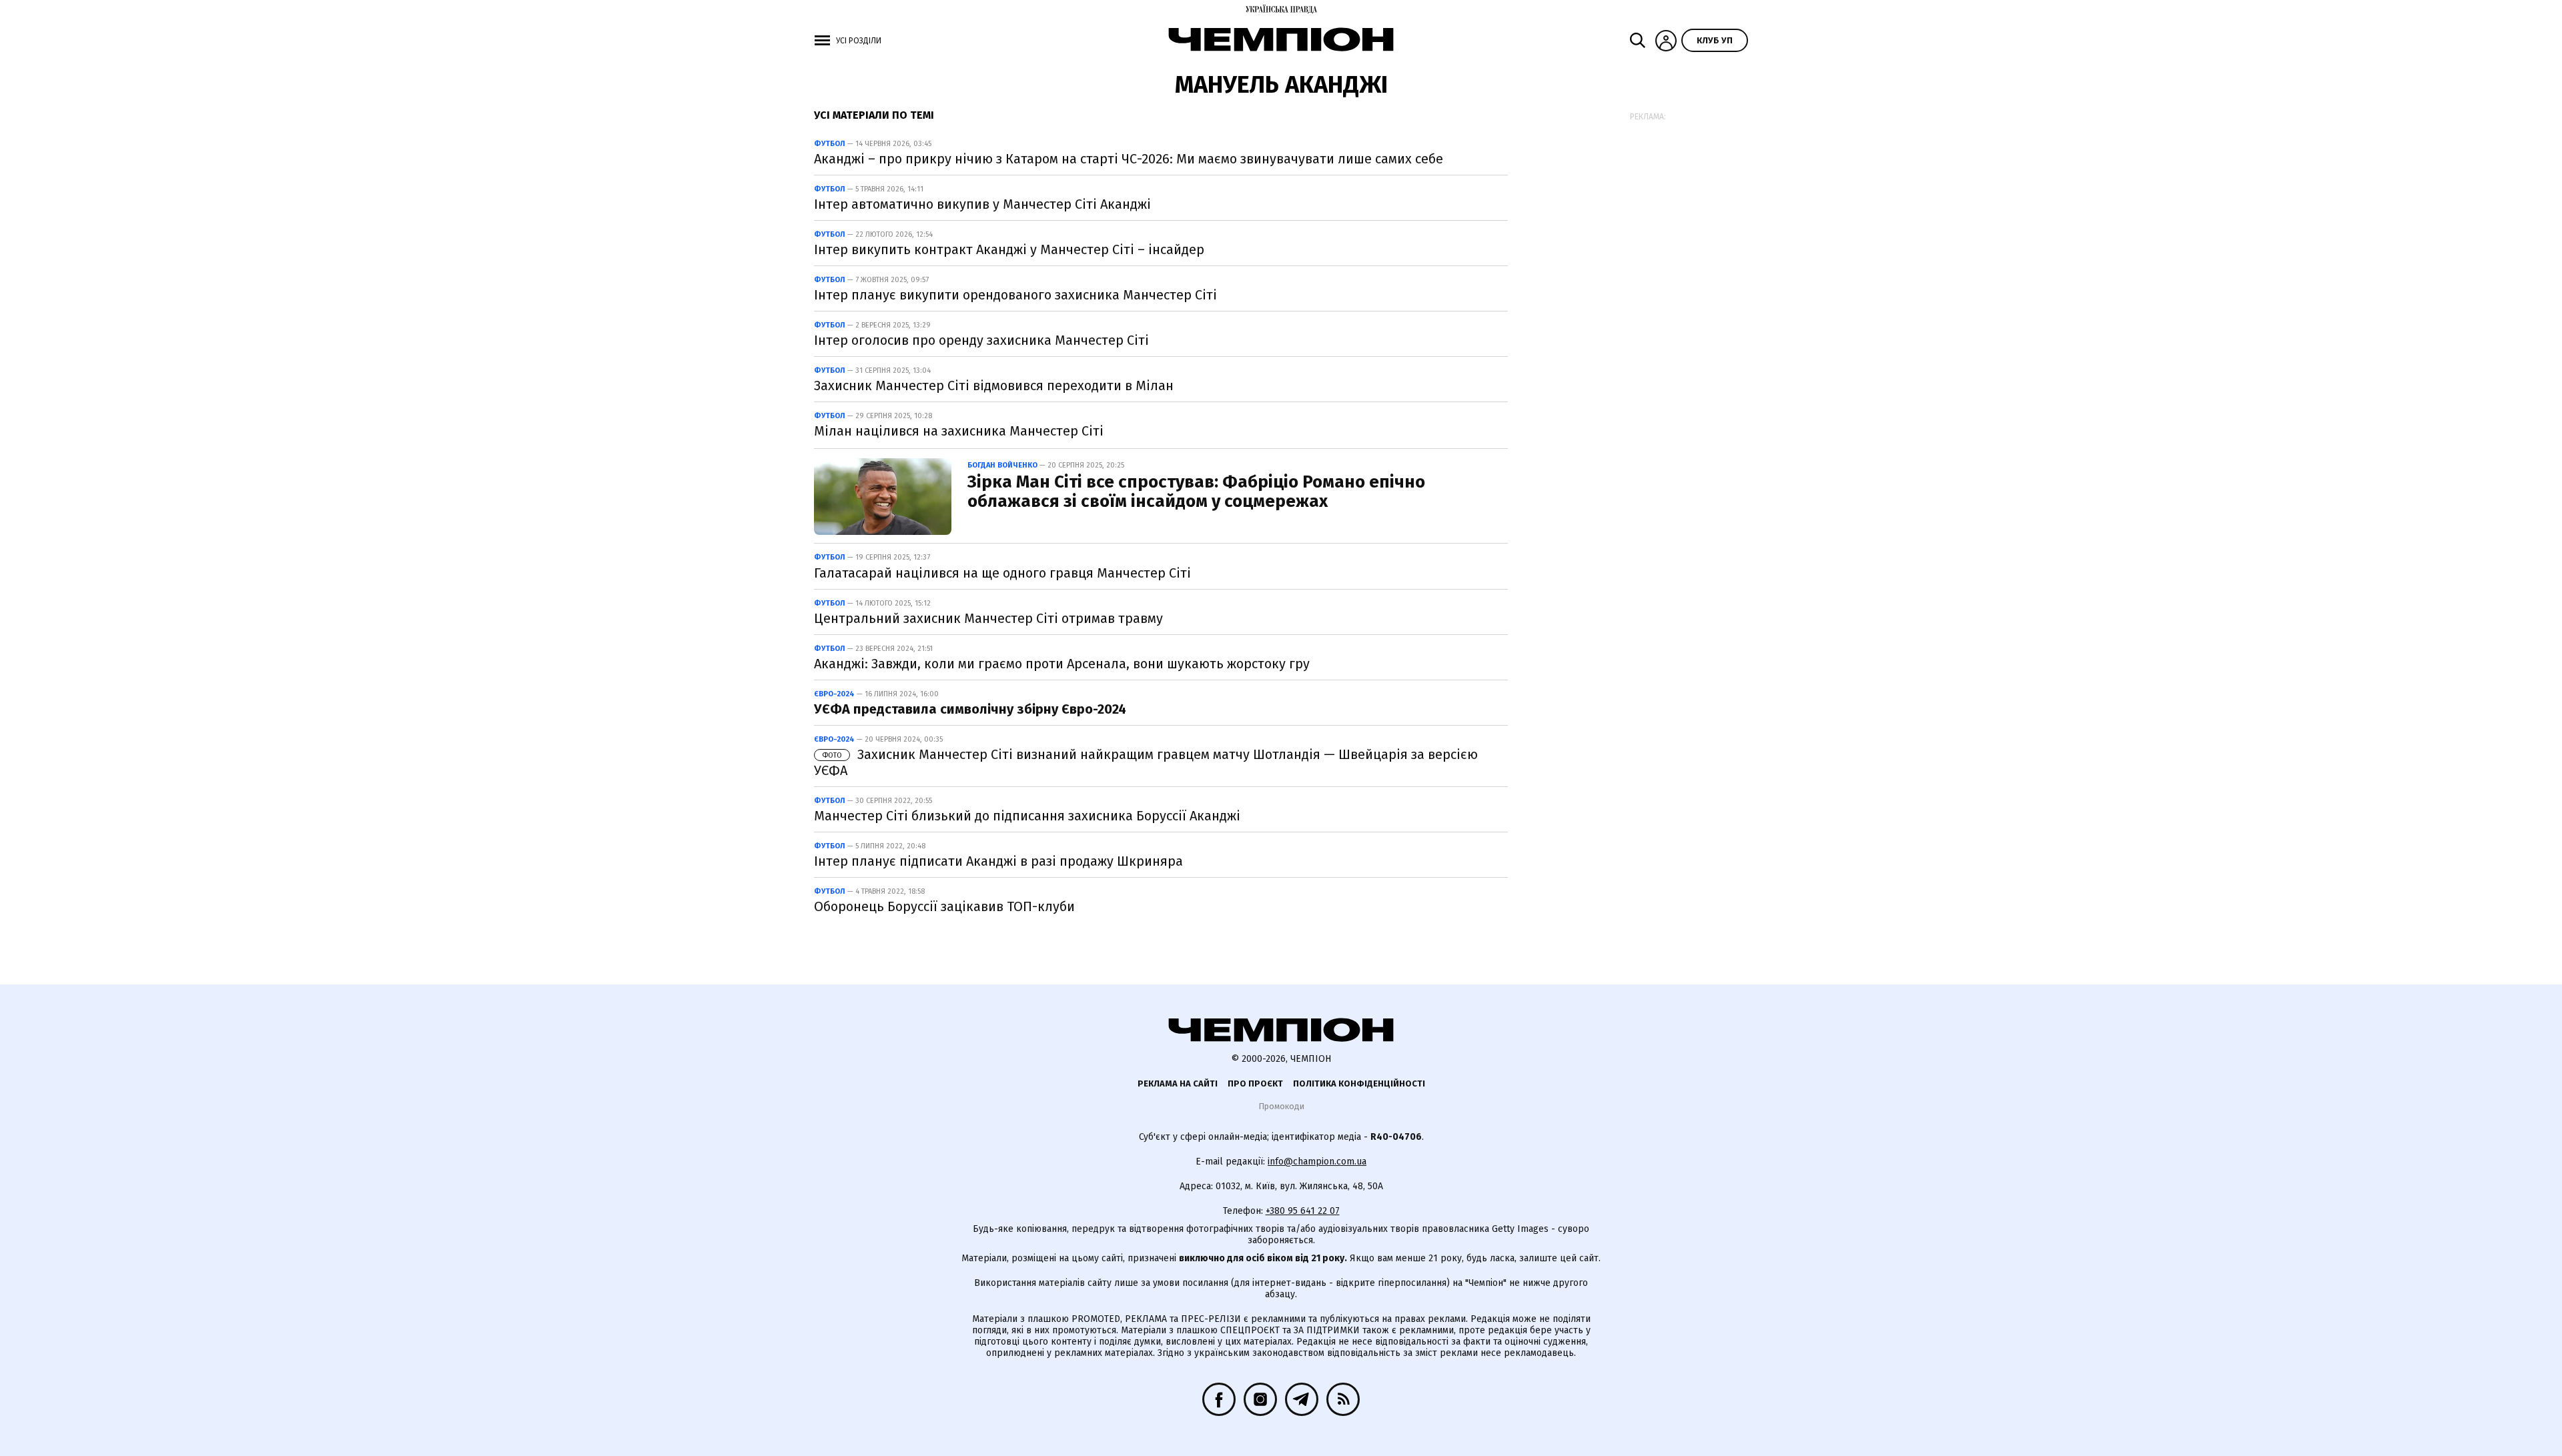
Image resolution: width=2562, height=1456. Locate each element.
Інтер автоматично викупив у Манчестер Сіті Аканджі (982, 204)
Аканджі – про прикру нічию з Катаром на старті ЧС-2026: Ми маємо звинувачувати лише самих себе (1129, 159)
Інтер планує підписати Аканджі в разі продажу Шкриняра (998, 861)
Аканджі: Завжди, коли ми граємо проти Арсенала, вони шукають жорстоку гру (1062, 664)
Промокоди (1281, 1106)
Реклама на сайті (1178, 1083)
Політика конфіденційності (1359, 1083)
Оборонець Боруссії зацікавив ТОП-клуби (944, 906)
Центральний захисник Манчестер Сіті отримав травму (988, 618)
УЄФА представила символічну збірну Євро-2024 (970, 709)
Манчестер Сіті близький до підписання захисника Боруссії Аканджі (1027, 816)
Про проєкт (1255, 1083)
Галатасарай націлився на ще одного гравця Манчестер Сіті (1002, 573)
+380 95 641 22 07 (1303, 1211)
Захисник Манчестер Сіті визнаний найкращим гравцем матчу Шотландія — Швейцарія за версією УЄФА (1146, 762)
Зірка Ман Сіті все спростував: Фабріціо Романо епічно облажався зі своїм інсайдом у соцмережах (1196, 492)
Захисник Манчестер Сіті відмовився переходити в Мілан (994, 386)
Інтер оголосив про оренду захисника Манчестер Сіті (981, 340)
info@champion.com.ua (1317, 1162)
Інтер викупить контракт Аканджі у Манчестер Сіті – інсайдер (1009, 249)
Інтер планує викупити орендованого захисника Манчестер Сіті (1015, 295)
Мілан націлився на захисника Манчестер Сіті (959, 431)
